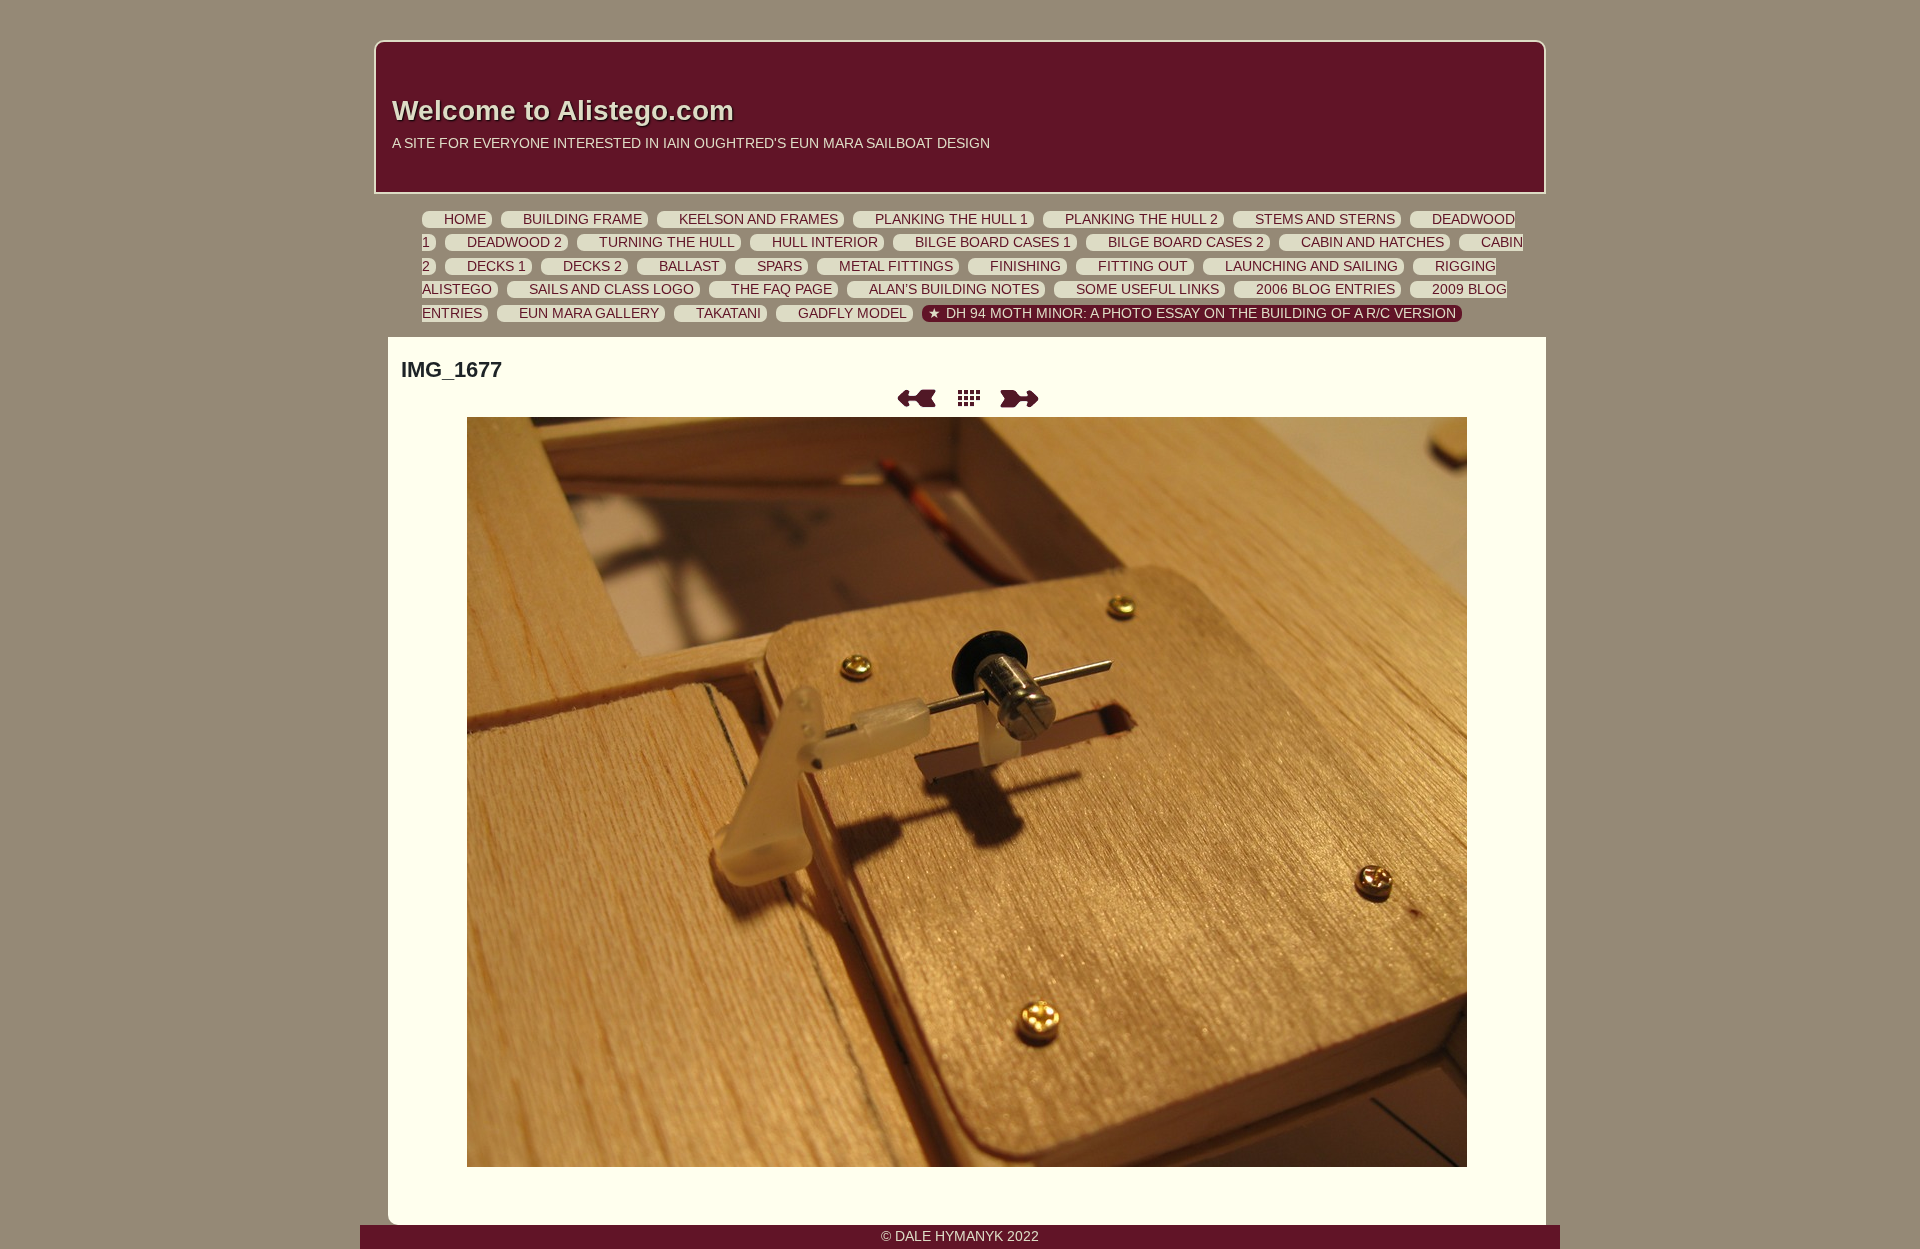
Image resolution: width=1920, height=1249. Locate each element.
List (973, 398)
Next (1023, 398)
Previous (916, 398)
